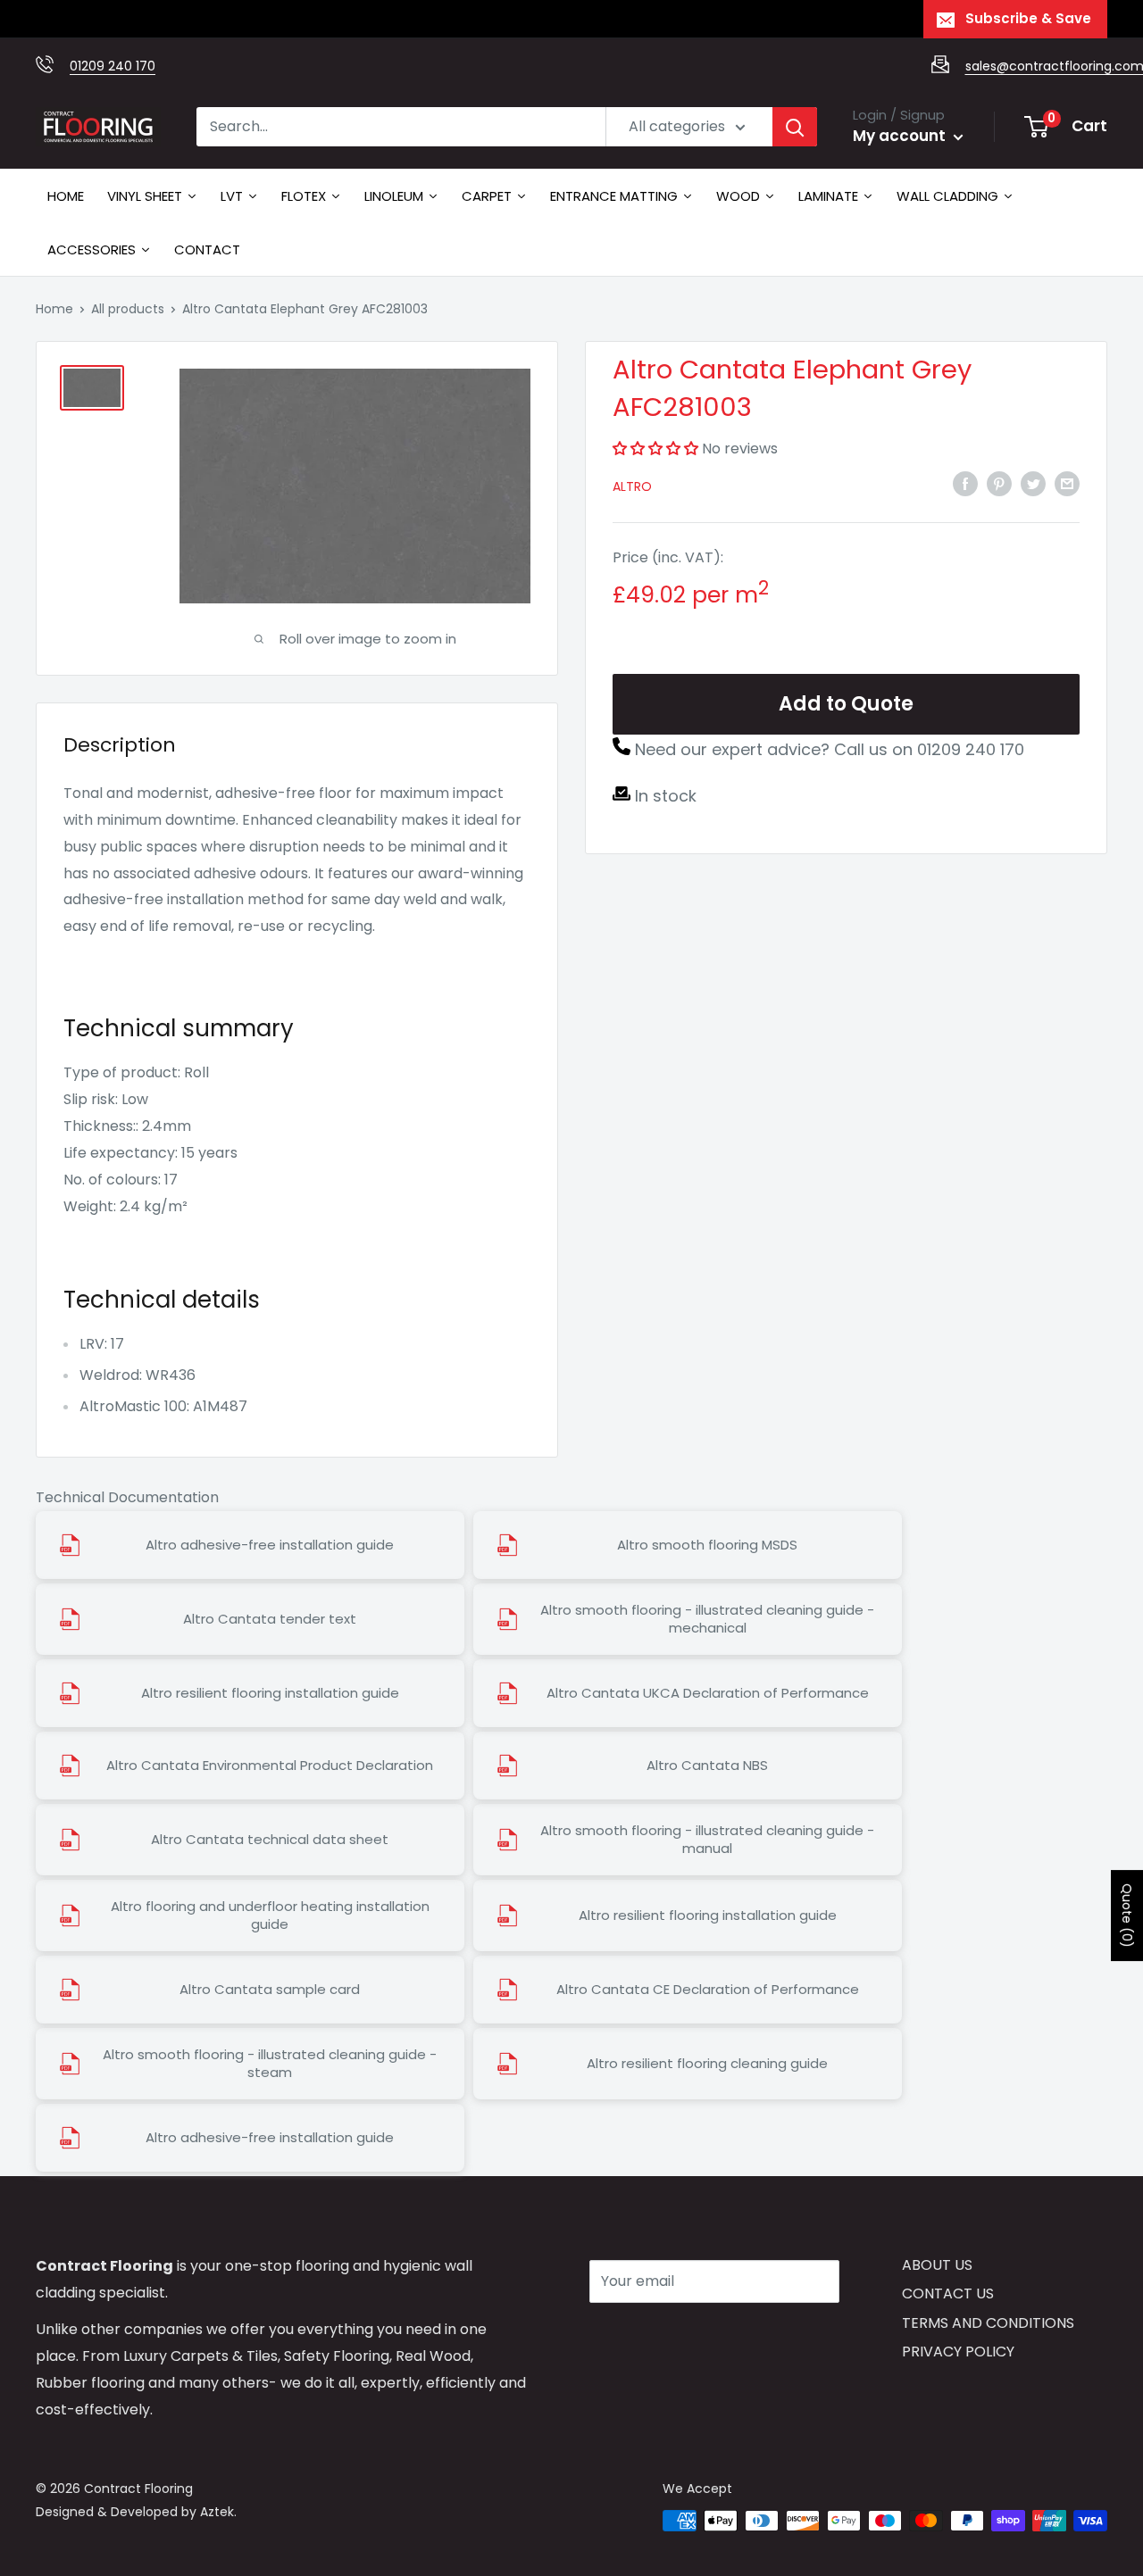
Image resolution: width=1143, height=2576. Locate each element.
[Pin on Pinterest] (999, 483)
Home (54, 309)
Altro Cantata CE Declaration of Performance (708, 1990)
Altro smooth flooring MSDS (707, 1545)
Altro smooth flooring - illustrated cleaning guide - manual (707, 1840)
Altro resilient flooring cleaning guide (707, 2064)
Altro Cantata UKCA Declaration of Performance (708, 1693)
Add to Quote (846, 704)
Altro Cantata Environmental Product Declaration (270, 1766)
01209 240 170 (113, 66)
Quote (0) (1127, 1915)
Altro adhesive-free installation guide (270, 1545)
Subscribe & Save (1028, 18)
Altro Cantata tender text (270, 1619)
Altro (632, 486)
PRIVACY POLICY (958, 2352)
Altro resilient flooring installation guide (270, 1693)
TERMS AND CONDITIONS (988, 2323)
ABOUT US (937, 2265)
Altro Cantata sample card (270, 1990)
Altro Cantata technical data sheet (270, 1840)
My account (901, 136)
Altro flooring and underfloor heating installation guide (270, 1915)
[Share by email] (1067, 483)
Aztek (217, 2512)
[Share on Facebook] (965, 483)
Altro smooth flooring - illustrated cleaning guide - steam (270, 2064)
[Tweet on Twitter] (1033, 483)
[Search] (795, 127)
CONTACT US (948, 2293)
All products (128, 309)
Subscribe (653, 2335)
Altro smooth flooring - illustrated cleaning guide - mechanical (707, 1619)
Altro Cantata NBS (707, 1766)
